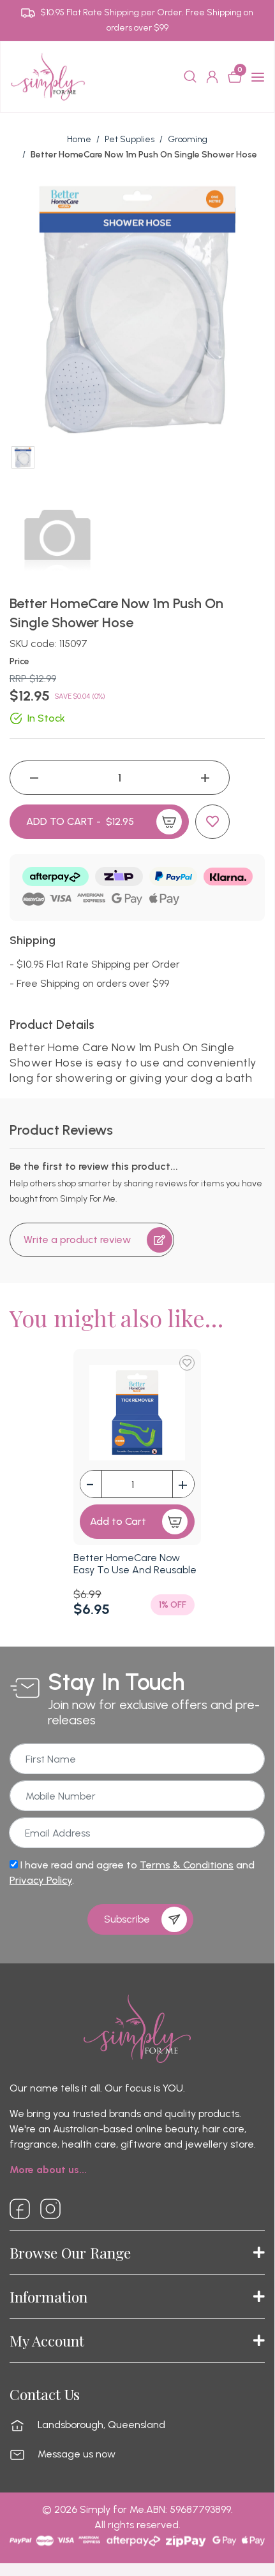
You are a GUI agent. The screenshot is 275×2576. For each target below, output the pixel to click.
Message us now (77, 2454)
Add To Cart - (80, 821)
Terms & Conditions (187, 1865)
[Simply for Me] (48, 76)
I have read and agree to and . (132, 1873)
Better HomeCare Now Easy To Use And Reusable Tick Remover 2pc (135, 1570)
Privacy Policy (41, 1880)
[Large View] (23, 458)
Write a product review (77, 1240)
